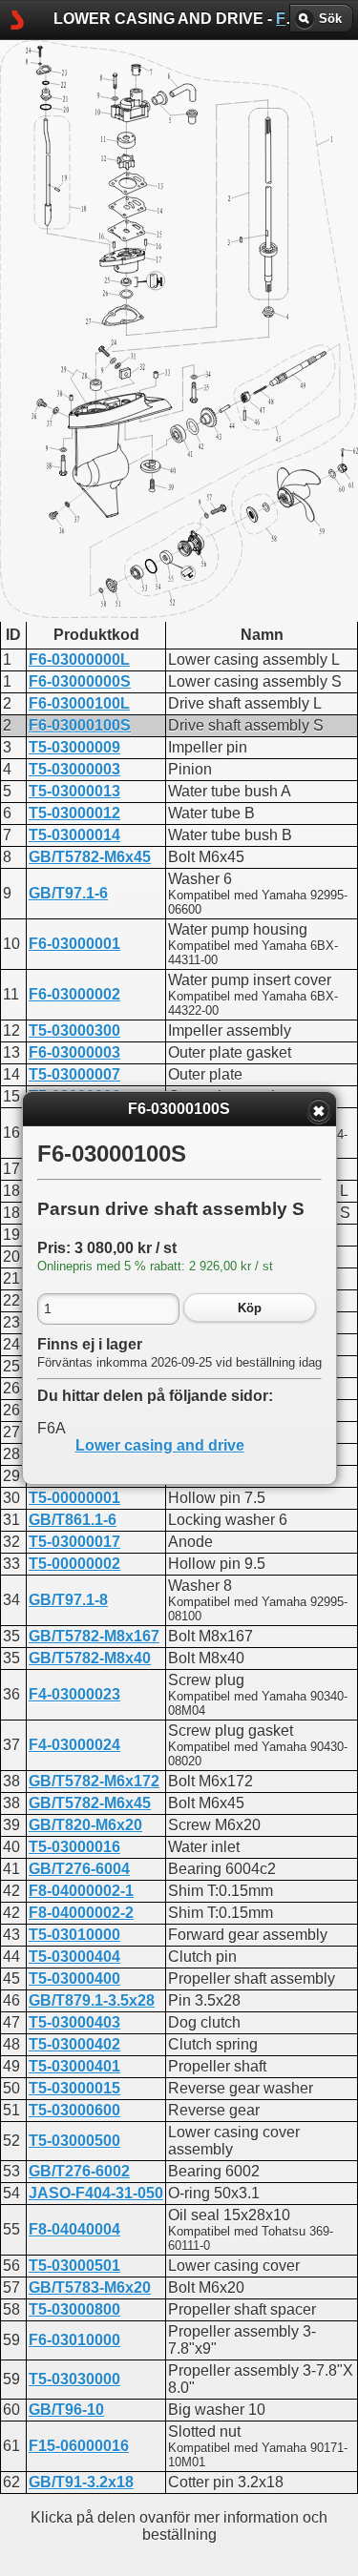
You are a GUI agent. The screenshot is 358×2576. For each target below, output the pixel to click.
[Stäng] (319, 1111)
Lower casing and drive (160, 1445)
